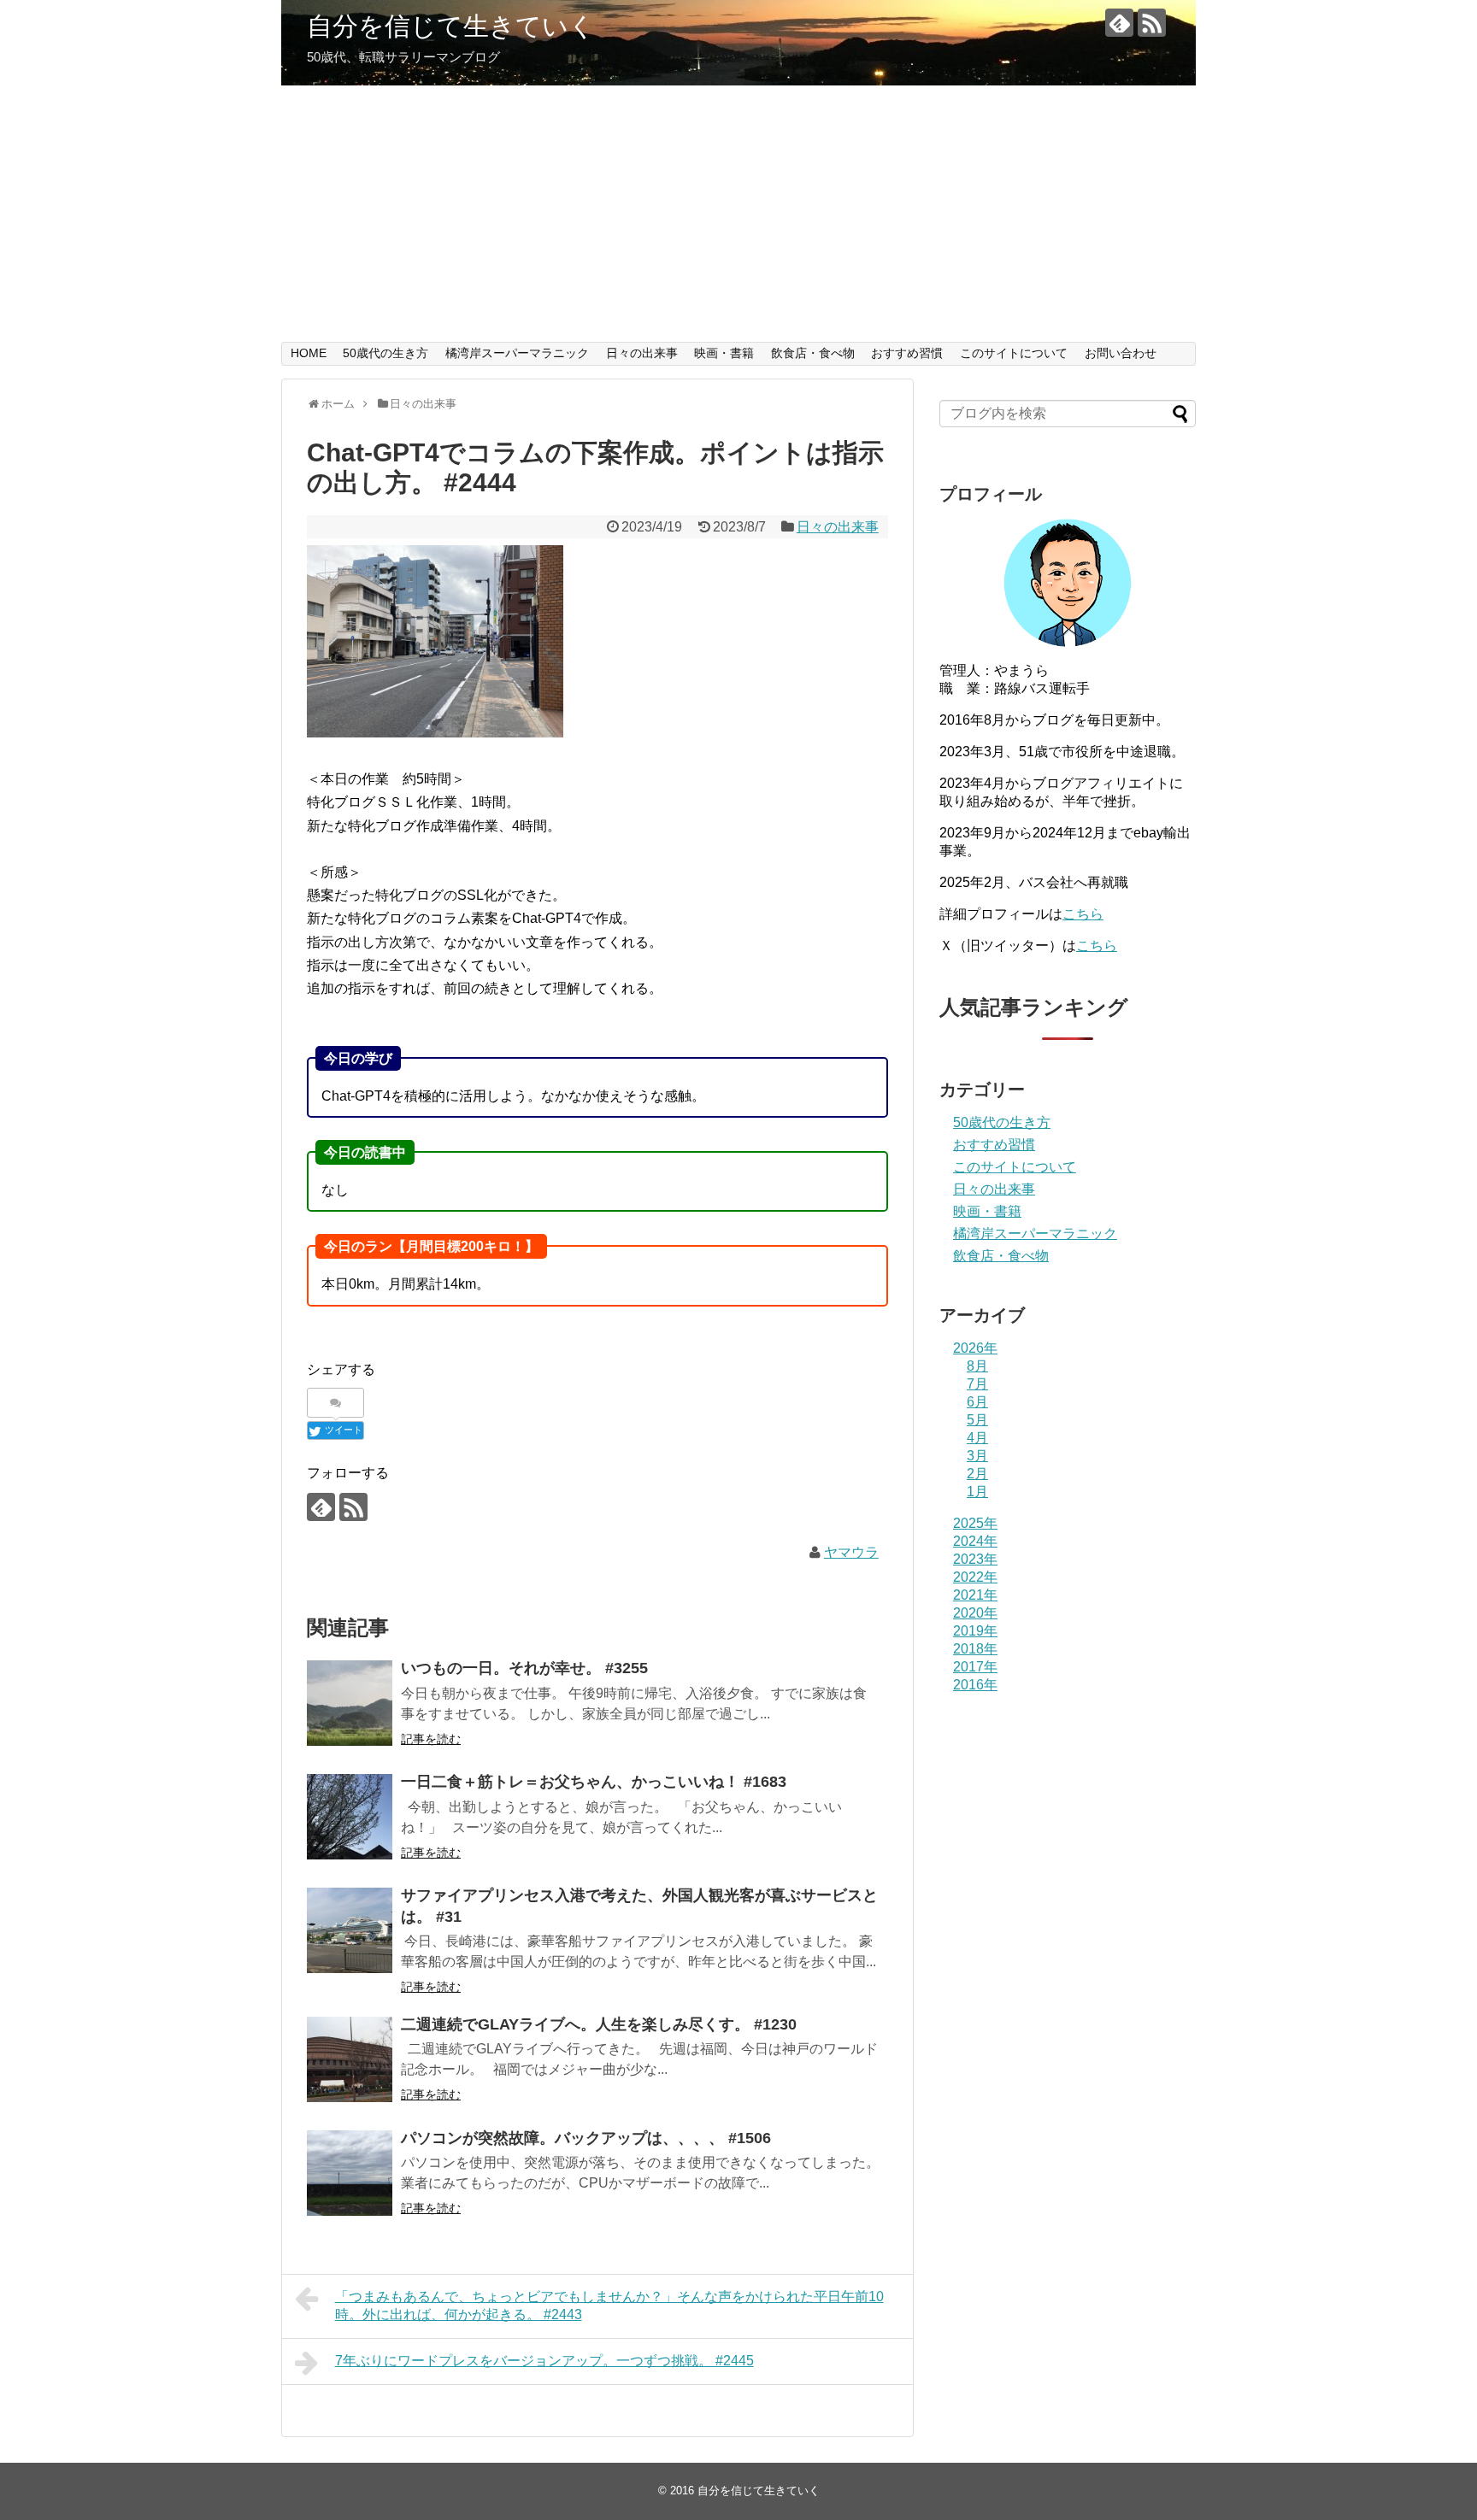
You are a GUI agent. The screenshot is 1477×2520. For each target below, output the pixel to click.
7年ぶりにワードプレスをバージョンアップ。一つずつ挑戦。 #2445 (544, 2361)
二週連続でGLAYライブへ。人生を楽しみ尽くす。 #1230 (599, 2024)
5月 (977, 1420)
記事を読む (431, 1739)
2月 (977, 1474)
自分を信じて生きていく (451, 26)
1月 (977, 1492)
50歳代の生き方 (385, 353)
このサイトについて (1014, 353)
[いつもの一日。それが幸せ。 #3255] (350, 1703)
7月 (977, 1384)
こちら (1083, 914)
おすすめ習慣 (907, 353)
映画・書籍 (724, 353)
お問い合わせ (1121, 353)
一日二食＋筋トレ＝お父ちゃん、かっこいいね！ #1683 (594, 1782)
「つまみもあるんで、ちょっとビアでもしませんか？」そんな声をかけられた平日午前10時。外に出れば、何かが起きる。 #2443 (609, 2306)
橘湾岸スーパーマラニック (517, 353)
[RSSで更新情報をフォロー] (1152, 23)
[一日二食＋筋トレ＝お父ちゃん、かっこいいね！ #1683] (350, 1817)
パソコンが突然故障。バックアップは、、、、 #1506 (586, 2138)
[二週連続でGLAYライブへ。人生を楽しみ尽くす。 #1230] (350, 2059)
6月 (977, 1402)
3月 (977, 1456)
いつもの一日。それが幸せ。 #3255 (524, 1668)
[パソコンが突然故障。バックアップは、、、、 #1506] (350, 2173)
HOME (309, 353)
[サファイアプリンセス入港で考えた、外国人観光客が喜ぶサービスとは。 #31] (350, 1930)
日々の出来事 (642, 353)
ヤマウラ (851, 1552)
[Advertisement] (738, 214)
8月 (977, 1366)
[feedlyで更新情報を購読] (1119, 23)
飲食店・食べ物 (813, 353)
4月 (977, 1438)
